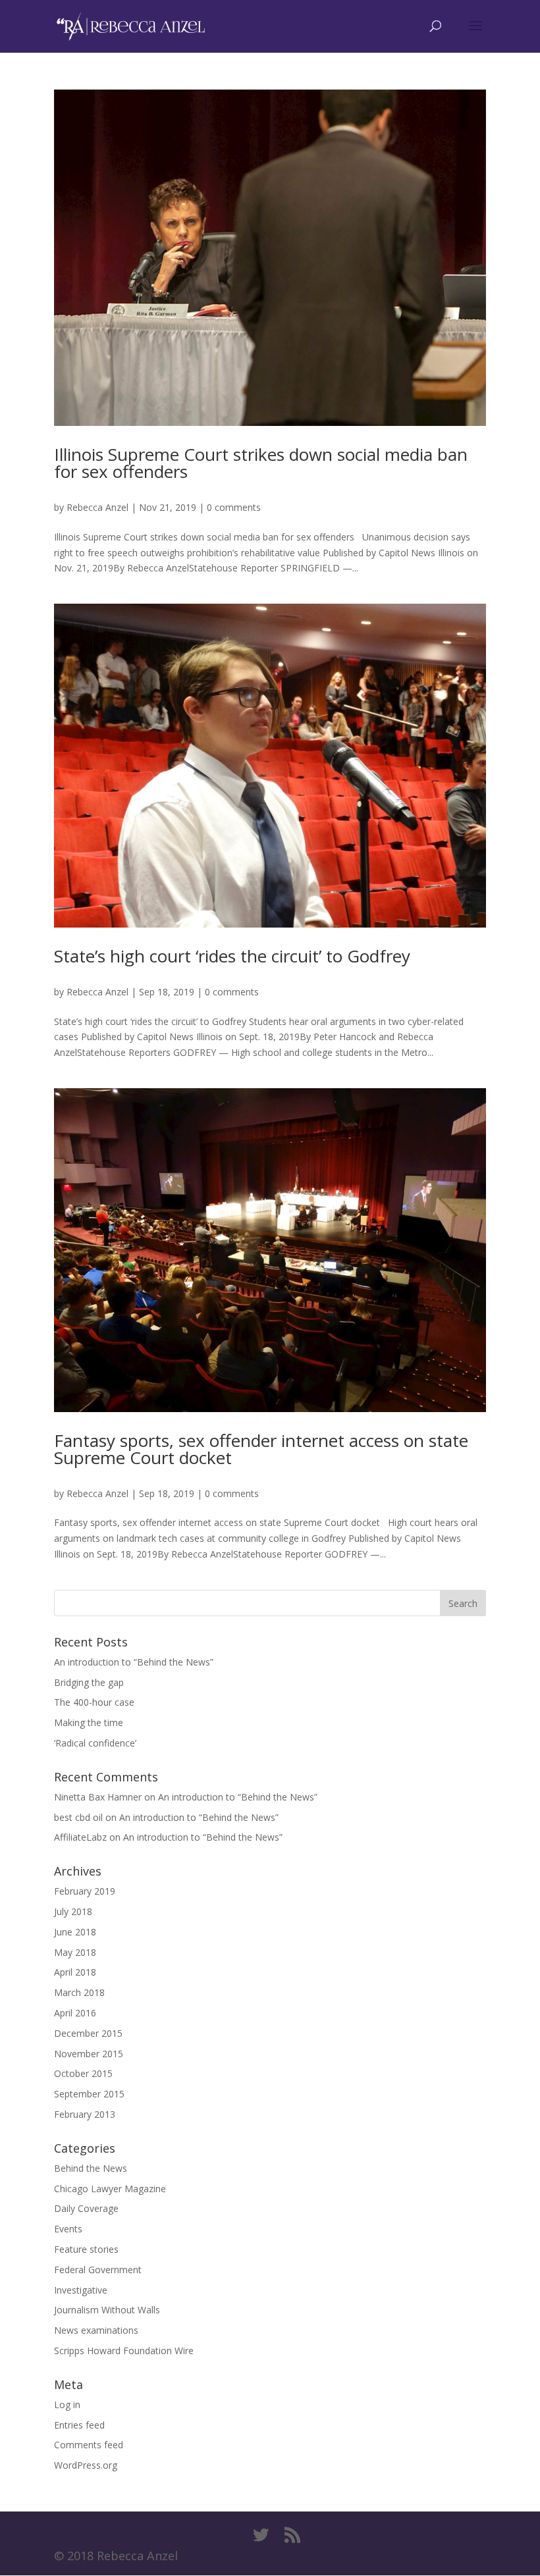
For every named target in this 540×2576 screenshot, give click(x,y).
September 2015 (89, 2094)
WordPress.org (86, 2465)
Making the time (89, 1722)
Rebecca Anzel (97, 507)
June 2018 (75, 1932)
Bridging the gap (89, 1682)
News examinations (96, 2330)
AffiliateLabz (80, 1837)
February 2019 (85, 1891)
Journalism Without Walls (107, 2310)
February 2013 (85, 2114)
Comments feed (89, 2445)
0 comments (234, 507)
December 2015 (88, 2033)
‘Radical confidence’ (95, 1743)
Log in (67, 2405)
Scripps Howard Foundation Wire (124, 2351)
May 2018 (75, 1952)
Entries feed (79, 2425)
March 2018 (79, 1992)
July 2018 (73, 1911)
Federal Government (98, 2270)
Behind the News (91, 2168)
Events (68, 2229)
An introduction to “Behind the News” (134, 1662)
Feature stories (86, 2249)
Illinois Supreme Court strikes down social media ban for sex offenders (261, 463)
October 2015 (83, 2073)
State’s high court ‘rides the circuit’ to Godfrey (232, 956)
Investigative (81, 2290)
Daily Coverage (86, 2208)
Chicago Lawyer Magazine (110, 2189)
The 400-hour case (94, 1702)
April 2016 (75, 2013)
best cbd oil (78, 1817)
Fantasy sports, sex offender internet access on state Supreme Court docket (261, 1449)
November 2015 (89, 2054)
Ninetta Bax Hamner (98, 1797)
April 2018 (75, 1972)
